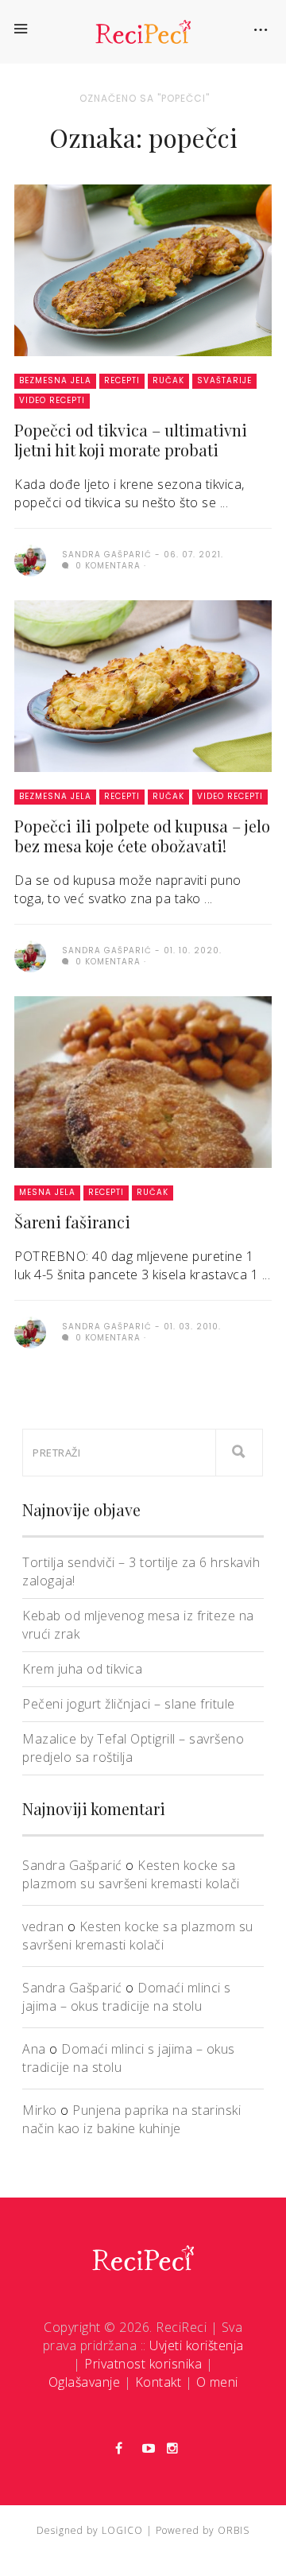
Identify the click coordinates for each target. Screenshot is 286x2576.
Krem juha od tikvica (82, 1669)
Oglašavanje (85, 2382)
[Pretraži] (239, 1453)
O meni (217, 2382)
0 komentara (106, 566)
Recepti (122, 380)
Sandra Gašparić (72, 1865)
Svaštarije (224, 380)
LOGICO (122, 2530)
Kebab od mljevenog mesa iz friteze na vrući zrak (138, 1625)
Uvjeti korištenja (197, 2345)
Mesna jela (47, 1192)
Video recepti (52, 400)
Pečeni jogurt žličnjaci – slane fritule (129, 1704)
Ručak (168, 380)
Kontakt (158, 2382)
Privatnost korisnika (143, 2364)
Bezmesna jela (55, 380)
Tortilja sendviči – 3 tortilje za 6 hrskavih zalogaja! (141, 1571)
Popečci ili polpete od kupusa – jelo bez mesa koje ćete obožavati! (142, 836)
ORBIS (234, 2530)
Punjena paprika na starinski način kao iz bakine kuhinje (131, 2119)
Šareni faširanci (72, 1222)
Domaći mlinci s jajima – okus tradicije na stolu (127, 1997)
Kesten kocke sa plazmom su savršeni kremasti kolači (131, 1874)
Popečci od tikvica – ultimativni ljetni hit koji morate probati (131, 440)
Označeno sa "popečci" (145, 98)
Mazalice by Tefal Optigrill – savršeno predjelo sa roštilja (133, 1748)
